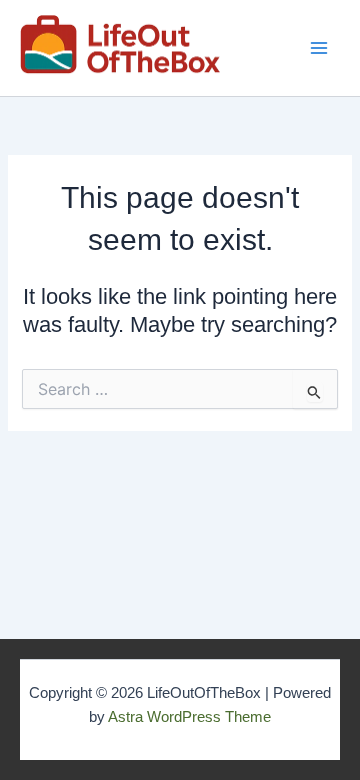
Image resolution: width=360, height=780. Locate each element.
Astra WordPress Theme (189, 717)
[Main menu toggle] (319, 48)
